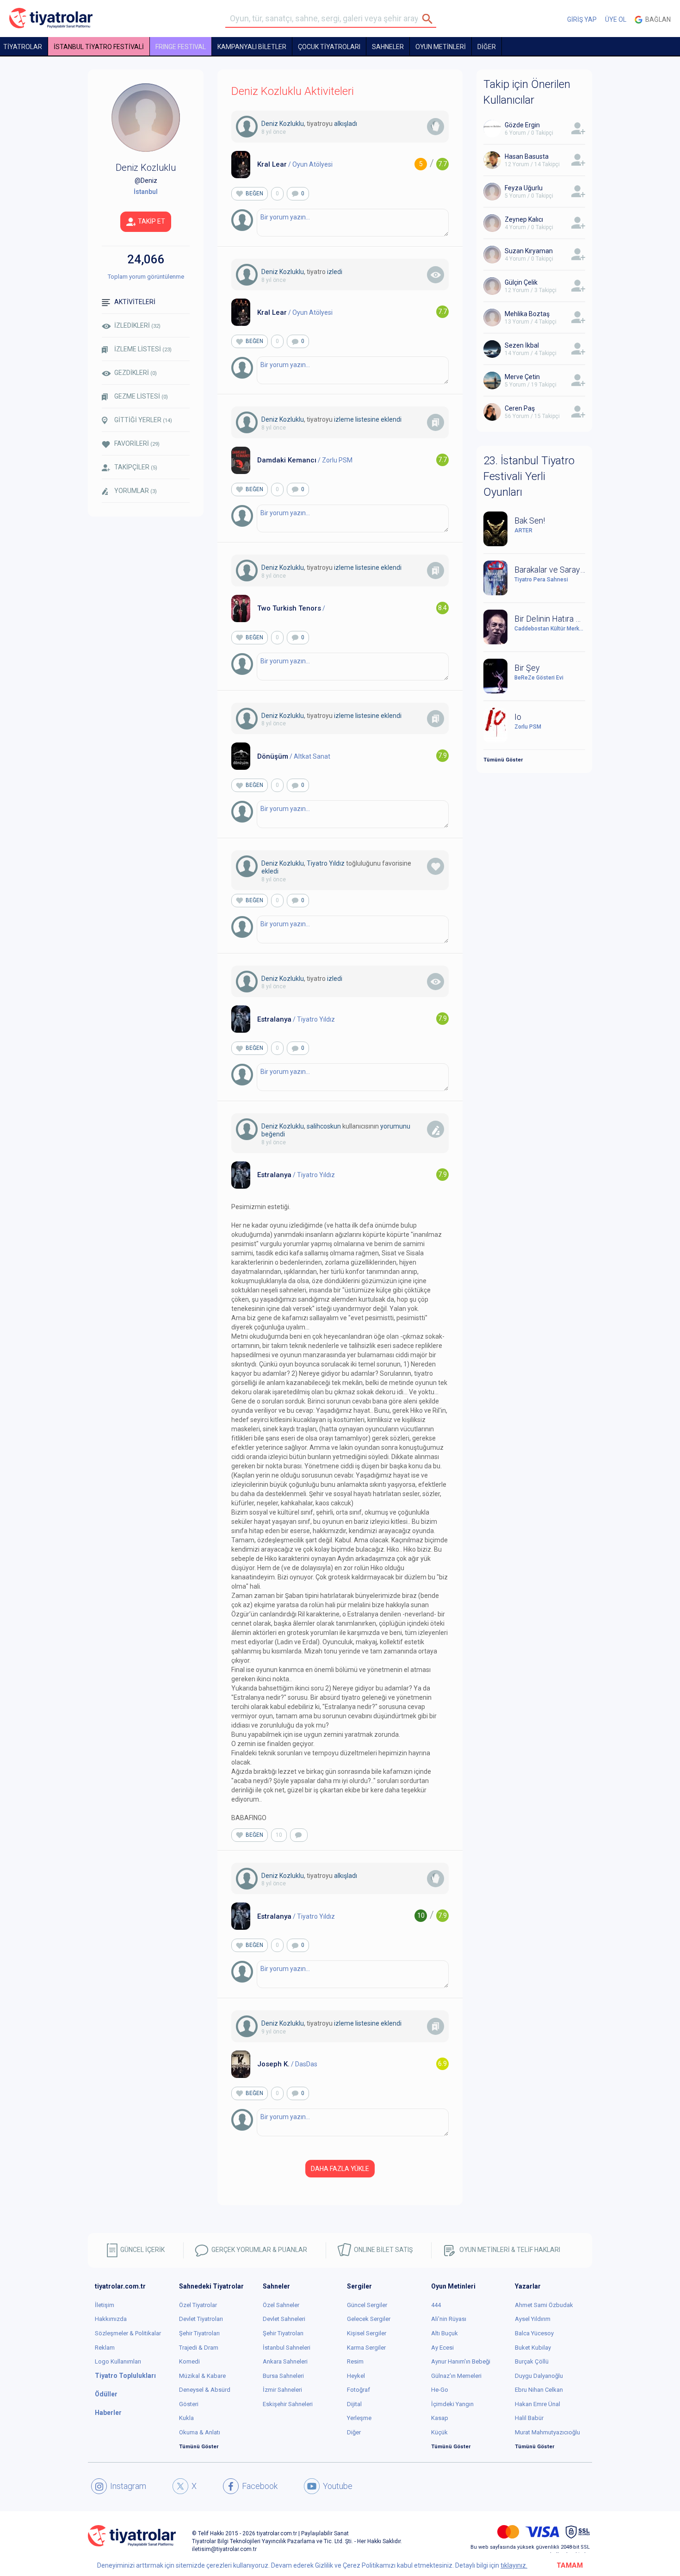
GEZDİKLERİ (136, 373)
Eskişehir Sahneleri (288, 2404)
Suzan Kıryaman (529, 251)
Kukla (186, 2418)
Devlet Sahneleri (284, 2319)
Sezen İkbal (522, 345)
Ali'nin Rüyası (449, 2319)
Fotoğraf (359, 2390)
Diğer (354, 2432)
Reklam (105, 2348)
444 (436, 2305)
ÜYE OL (616, 19)
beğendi (273, 1134)
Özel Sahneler (281, 2305)
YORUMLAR (136, 491)
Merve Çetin (522, 377)
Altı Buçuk (445, 2333)
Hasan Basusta (527, 156)
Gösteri (189, 2404)
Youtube (338, 2486)
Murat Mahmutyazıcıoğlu (547, 2432)
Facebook (260, 2486)
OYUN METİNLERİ (441, 47)
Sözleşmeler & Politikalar (128, 2333)
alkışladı (346, 124)
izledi (335, 272)
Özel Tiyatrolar (198, 2305)
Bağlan (657, 19)
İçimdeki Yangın (452, 2404)
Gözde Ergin (522, 125)
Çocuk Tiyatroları (329, 47)
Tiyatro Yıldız (326, 863)
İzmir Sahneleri (282, 2390)
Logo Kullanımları (118, 2361)
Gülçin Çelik (521, 282)
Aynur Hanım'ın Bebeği (461, 2361)
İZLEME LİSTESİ (143, 349)
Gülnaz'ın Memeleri (456, 2376)
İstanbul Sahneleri (287, 2348)
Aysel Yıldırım (533, 2319)
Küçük (439, 2432)
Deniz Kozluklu (283, 124)
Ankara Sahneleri (285, 2361)
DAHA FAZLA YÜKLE (340, 2169)
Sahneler (388, 47)
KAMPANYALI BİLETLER (252, 47)
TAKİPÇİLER (136, 467)
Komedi (189, 2361)
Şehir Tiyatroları (199, 2333)
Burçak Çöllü (532, 2361)
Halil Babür (529, 2418)
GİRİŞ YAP (582, 19)
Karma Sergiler (366, 2348)
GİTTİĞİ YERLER (143, 420)
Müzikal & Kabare (202, 2376)
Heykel (356, 2376)
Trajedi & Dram (199, 2348)
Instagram (128, 2486)
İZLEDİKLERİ (137, 325)
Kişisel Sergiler (367, 2333)
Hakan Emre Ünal (538, 2404)
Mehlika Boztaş (527, 314)
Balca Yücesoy (534, 2333)
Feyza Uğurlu (524, 188)
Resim (355, 2361)
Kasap (440, 2418)
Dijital (354, 2404)
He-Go (440, 2390)
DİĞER (487, 47)
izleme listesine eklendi (368, 419)
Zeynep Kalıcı (524, 219)
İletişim (105, 2305)
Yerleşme (359, 2418)
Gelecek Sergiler (369, 2319)
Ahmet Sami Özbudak (544, 2305)
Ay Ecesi (442, 2348)
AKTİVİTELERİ (135, 302)
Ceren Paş (520, 408)
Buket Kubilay (533, 2348)
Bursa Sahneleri (283, 2376)
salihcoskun (324, 1126)
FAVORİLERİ (137, 443)
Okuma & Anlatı (200, 2432)
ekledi (270, 871)
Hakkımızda (111, 2319)
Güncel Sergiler (367, 2305)
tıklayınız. (514, 2565)
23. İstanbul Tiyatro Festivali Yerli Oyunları (529, 477)
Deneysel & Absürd (205, 2390)
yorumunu (395, 1126)
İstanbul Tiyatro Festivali (99, 47)
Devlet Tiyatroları (201, 2319)
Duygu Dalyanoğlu (539, 2376)
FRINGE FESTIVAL (181, 47)
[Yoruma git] (299, 1835)
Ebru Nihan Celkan (539, 2390)
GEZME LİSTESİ (141, 396)
